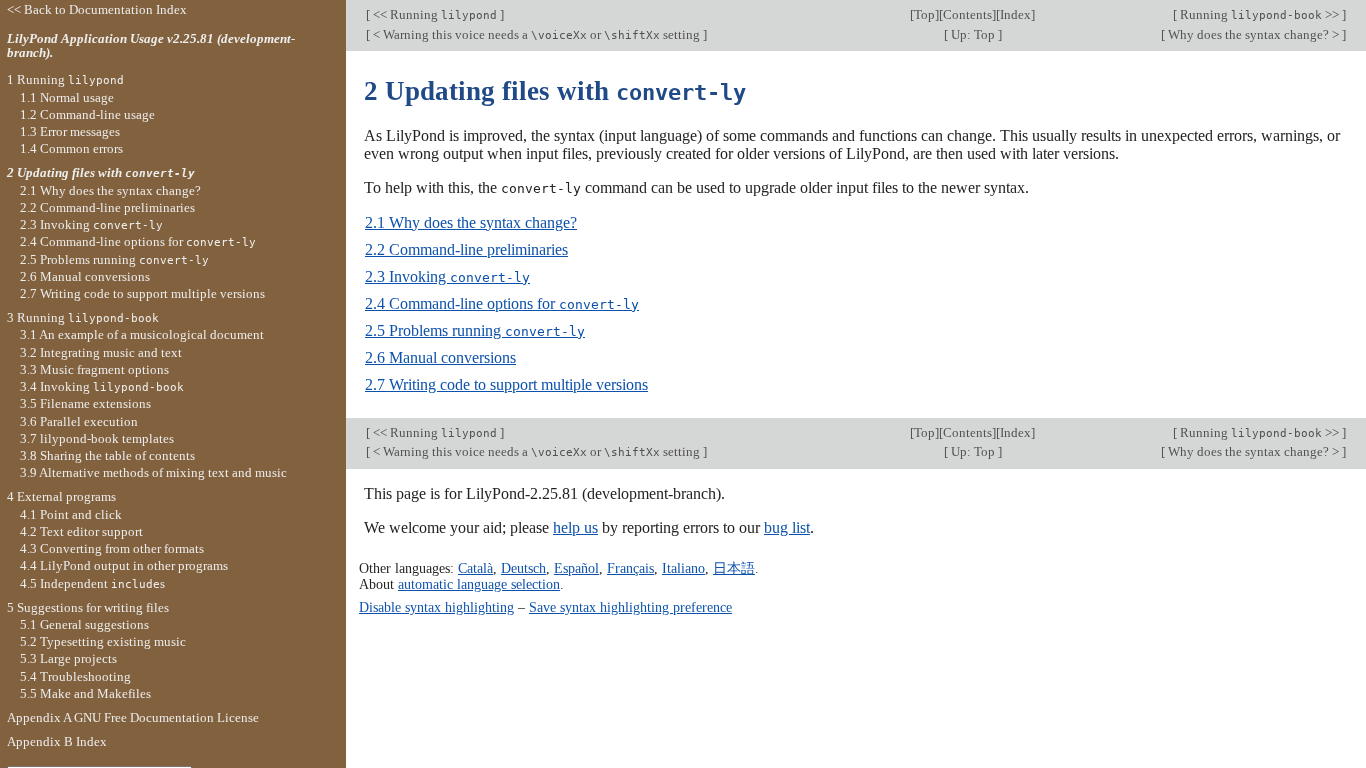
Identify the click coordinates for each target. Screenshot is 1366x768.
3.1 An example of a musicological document (142, 334)
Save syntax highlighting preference (630, 607)
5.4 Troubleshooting (75, 676)
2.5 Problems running (475, 330)
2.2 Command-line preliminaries (466, 249)
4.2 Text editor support (81, 531)
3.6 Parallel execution (79, 421)
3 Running (83, 317)
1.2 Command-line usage (87, 114)
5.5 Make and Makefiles (85, 693)
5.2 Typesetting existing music (103, 641)
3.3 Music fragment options (94, 369)
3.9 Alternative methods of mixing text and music (153, 472)
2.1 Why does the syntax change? (471, 222)
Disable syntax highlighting (436, 607)
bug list (787, 527)
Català (475, 568)
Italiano (683, 568)
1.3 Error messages (70, 131)
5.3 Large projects (68, 658)
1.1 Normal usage (67, 97)
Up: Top (973, 34)
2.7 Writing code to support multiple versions (506, 384)
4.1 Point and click (71, 514)
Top (924, 14)
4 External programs (61, 496)
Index (1015, 14)
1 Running (65, 79)
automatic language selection (479, 584)
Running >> (1259, 14)
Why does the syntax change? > (1253, 34)
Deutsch (523, 568)
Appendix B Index (57, 741)
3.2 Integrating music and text (101, 352)
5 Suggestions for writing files (88, 607)
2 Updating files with (101, 172)
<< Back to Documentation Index (97, 9)
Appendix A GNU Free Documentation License (133, 717)
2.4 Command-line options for (502, 303)
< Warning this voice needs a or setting (536, 34)
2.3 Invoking (447, 276)
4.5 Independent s (92, 583)
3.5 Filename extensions (85, 403)
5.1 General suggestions (84, 624)
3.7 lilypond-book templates (97, 438)
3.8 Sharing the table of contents (107, 455)
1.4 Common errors (71, 148)
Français (630, 568)
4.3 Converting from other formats (112, 548)
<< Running (433, 14)
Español (576, 568)
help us (575, 527)
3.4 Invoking (102, 386)
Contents (967, 14)
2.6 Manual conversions (440, 357)
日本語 (734, 568)
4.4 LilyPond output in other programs (124, 565)
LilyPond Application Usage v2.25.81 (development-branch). (151, 46)
